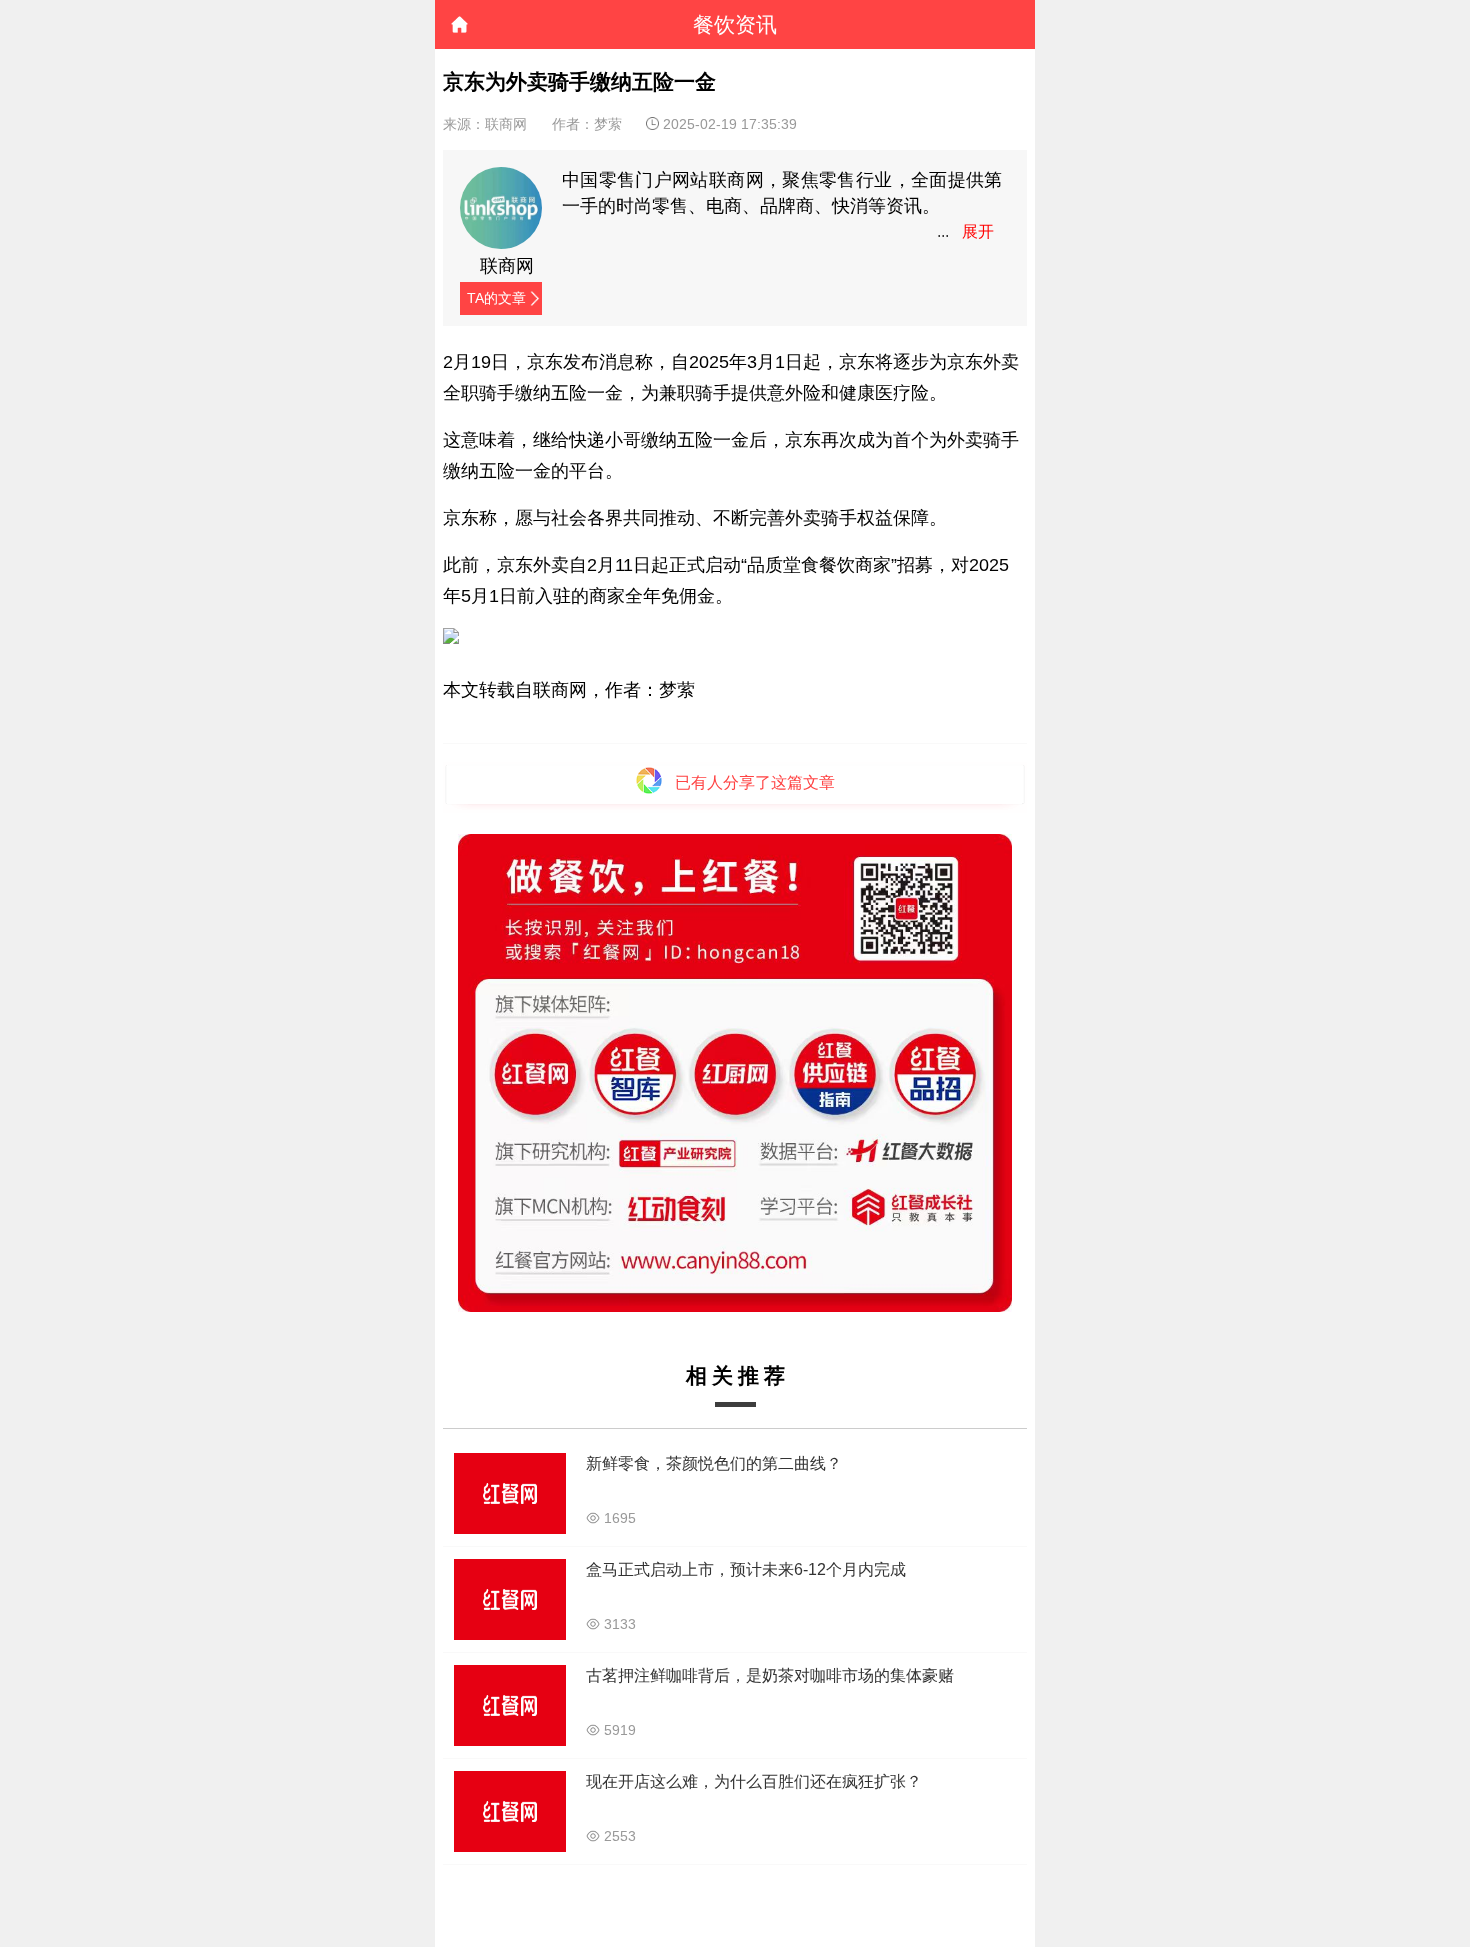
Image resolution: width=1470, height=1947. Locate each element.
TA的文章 (496, 298)
